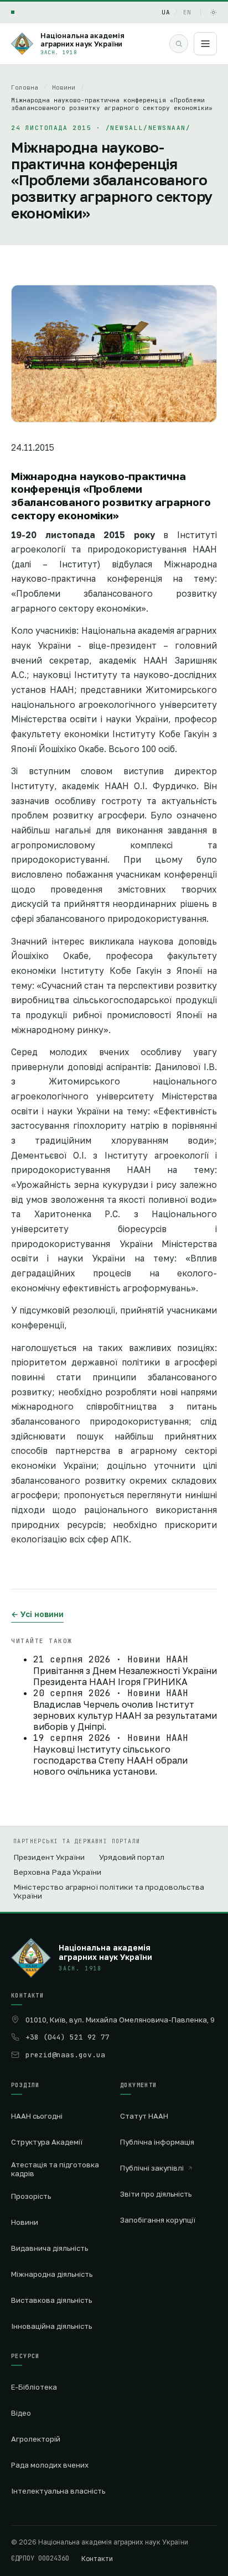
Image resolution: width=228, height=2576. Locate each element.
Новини (64, 87)
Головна (25, 87)
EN (187, 12)
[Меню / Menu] (205, 44)
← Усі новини (37, 1614)
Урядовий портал (132, 1857)
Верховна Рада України (57, 1872)
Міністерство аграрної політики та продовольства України (109, 1891)
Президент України (49, 1857)
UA (166, 12)
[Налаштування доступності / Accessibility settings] (13, 12)
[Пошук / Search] (179, 44)
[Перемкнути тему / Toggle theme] (213, 12)
